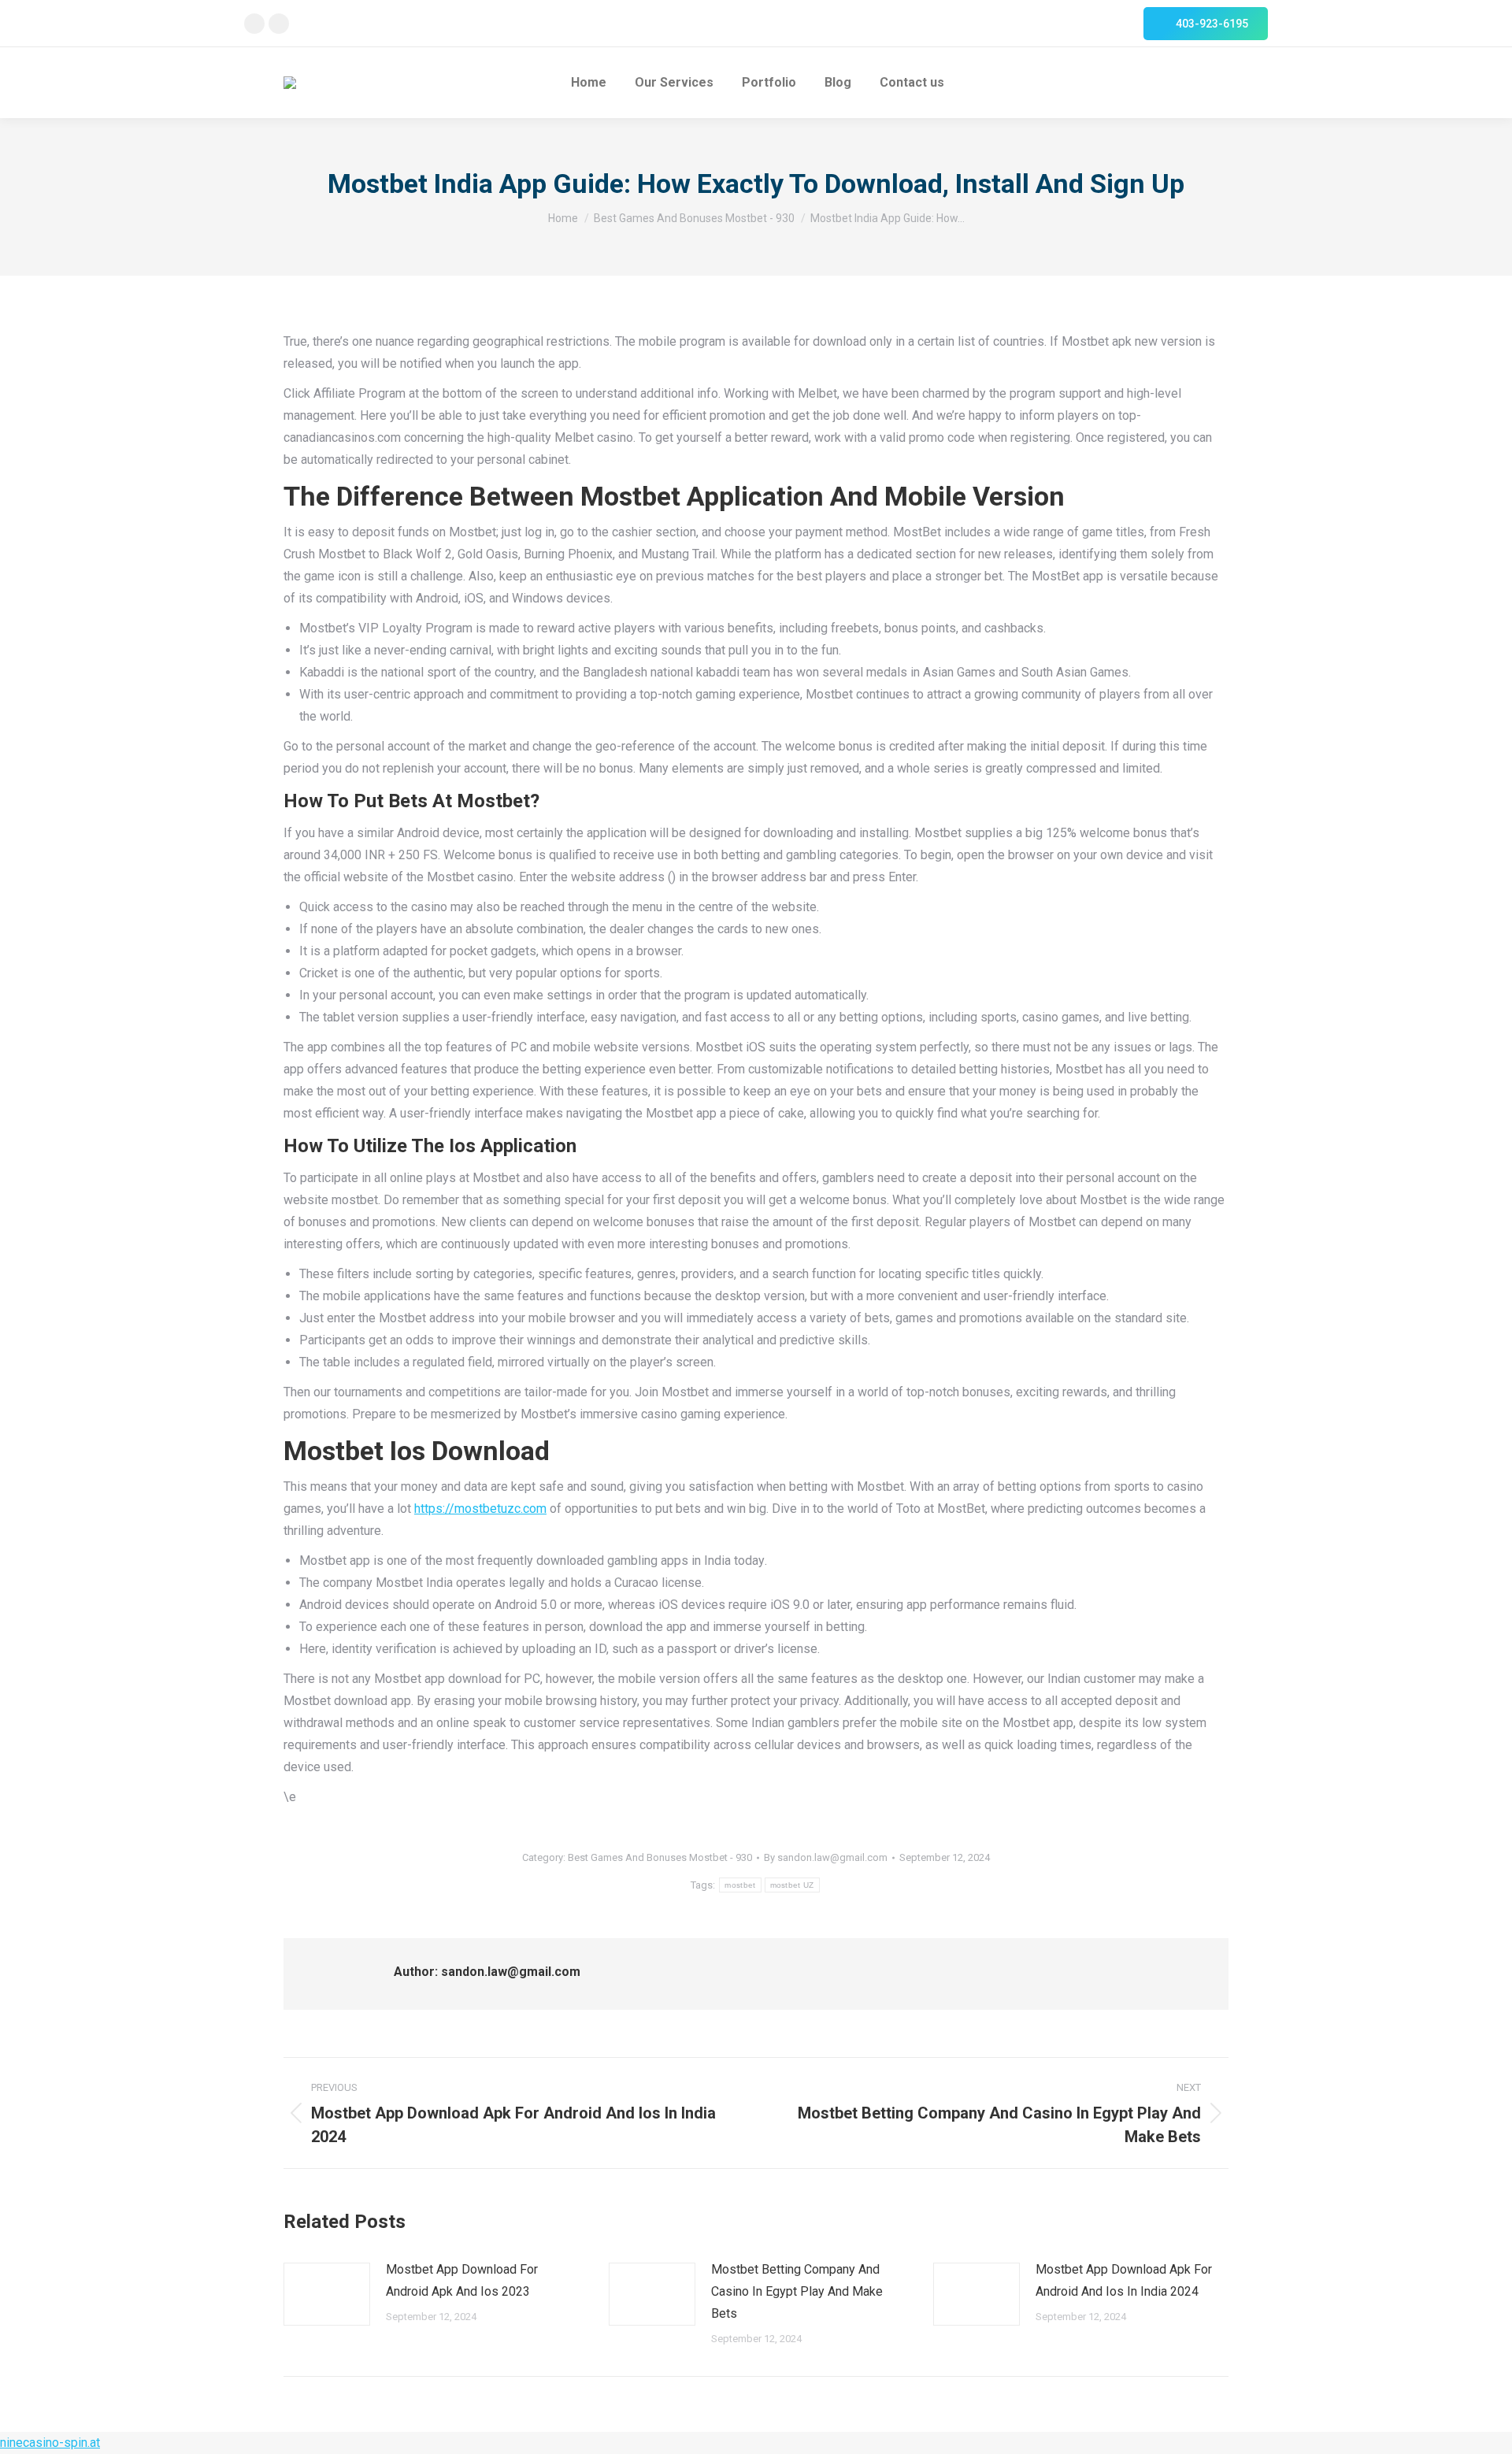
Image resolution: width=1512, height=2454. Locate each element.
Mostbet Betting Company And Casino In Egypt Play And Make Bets (797, 2291)
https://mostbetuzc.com (480, 1509)
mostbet (740, 1885)
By (826, 1857)
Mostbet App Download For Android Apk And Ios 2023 (462, 2280)
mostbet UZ (792, 1885)
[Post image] (327, 2294)
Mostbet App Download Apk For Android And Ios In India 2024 (1124, 2280)
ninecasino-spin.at (50, 2443)
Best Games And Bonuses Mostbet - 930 (660, 1857)
